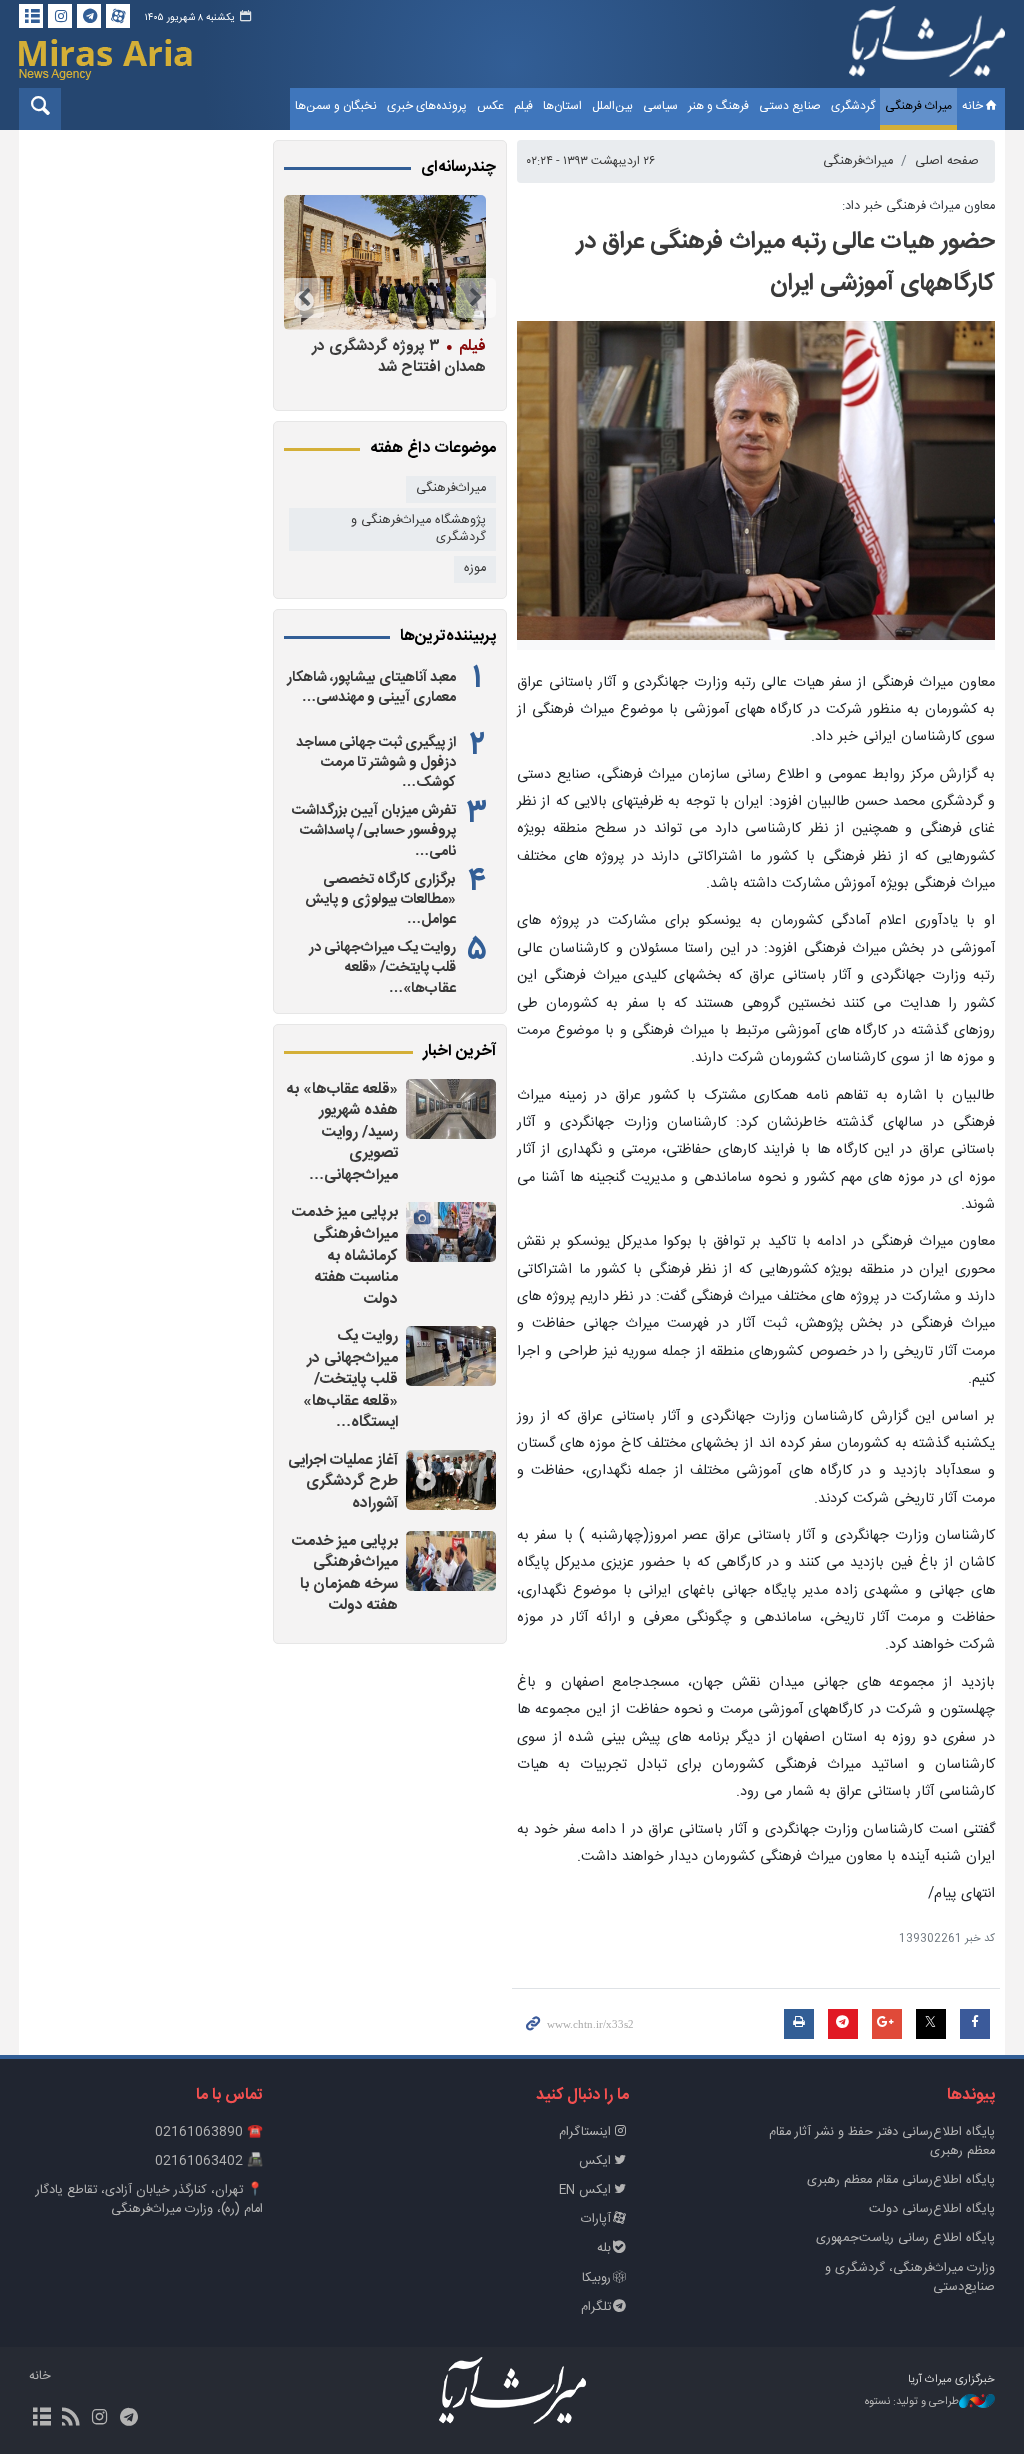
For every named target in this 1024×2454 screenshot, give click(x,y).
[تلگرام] (89, 16)
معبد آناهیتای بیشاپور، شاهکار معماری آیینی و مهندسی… (371, 688)
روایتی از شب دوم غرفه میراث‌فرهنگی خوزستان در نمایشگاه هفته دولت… (392, 367)
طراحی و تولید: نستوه (912, 2402)
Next (304, 298)
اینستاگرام (585, 2132)
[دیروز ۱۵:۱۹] (451, 1480)
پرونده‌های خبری (427, 106)
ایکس (595, 2161)
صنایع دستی (790, 106)
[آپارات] (118, 16)
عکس (490, 106)
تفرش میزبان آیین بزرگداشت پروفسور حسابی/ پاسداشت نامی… (374, 831)
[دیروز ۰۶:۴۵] (385, 262)
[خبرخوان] (70, 2419)
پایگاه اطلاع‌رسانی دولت (932, 2209)
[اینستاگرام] (60, 16)
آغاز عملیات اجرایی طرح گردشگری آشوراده (343, 1482)
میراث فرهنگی (918, 106)
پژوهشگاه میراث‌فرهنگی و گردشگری (418, 529)
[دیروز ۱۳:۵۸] (451, 1561)
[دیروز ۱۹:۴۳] (451, 1356)
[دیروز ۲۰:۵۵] (451, 1232)
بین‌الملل (612, 106)
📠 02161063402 (209, 2161)
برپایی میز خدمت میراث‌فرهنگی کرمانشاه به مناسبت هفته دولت (345, 1255)
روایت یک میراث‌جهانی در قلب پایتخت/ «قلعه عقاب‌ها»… (382, 968)
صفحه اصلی (947, 161)
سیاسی (660, 106)
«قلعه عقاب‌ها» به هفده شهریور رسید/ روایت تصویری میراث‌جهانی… (342, 1132)
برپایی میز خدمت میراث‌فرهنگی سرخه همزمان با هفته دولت (345, 1574)
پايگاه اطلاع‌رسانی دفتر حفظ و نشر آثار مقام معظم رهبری (882, 2142)
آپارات (596, 2219)
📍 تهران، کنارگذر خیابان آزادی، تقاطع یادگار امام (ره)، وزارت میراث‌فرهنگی (149, 2200)
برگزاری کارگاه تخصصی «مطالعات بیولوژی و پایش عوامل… (380, 900)
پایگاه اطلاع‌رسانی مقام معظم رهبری (901, 2180)
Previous (476, 298)
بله (604, 2248)
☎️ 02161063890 (209, 2132)
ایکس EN (585, 2190)
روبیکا (596, 2278)
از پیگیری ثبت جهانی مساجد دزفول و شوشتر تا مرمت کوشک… (376, 763)
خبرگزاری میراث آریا (927, 47)
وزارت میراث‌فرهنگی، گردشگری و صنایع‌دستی (910, 2278)
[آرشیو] (31, 16)
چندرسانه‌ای (458, 168)
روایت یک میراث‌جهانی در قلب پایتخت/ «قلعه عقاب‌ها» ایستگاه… (350, 1379)
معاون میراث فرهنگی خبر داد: (918, 206)
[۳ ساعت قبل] (451, 1109)
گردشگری (853, 106)
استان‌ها (562, 106)
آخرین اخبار (459, 1052)
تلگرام (596, 2307)
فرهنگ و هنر (718, 106)
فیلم (523, 106)
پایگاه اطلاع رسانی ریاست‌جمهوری (905, 2238)
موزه (475, 568)
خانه (972, 106)
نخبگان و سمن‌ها (336, 106)
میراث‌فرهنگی (858, 161)
